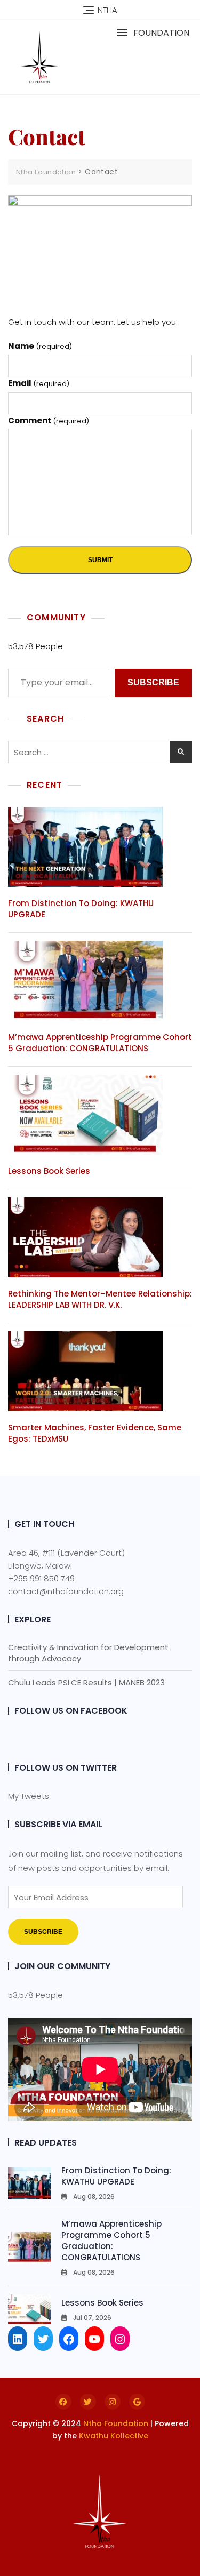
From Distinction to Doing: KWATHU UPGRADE (116, 2176)
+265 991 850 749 (41, 1578)
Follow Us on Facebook (71, 1711)
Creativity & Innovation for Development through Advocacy (88, 1653)
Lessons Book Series (49, 1171)
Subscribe (153, 682)
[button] (153, 33)
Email (39, 383)
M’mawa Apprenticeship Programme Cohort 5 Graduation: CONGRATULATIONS (100, 1043)
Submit (100, 560)
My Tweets (29, 1796)
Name (40, 346)
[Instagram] (120, 2339)
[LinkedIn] (18, 2339)
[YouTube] (94, 2339)
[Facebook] (69, 2339)
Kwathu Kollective (114, 2436)
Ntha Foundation (116, 2423)
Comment (49, 421)
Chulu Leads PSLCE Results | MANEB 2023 (86, 1682)
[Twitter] (43, 2339)
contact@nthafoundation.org (66, 1591)
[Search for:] (100, 752)
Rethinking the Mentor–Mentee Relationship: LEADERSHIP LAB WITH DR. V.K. (100, 1299)
